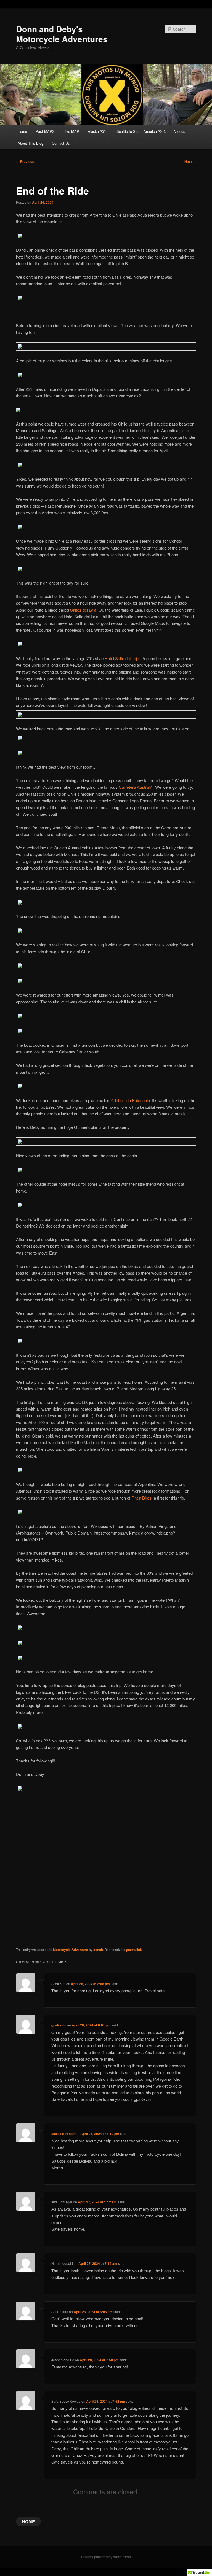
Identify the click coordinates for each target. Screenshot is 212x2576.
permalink (134, 1950)
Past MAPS (45, 131)
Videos (180, 131)
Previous (25, 161)
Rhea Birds (141, 1498)
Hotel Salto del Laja (122, 658)
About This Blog (31, 143)
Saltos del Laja (83, 610)
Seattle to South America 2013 (141, 131)
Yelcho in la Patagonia (130, 1100)
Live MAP (71, 131)
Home (22, 131)
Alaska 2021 (98, 131)
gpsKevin (59, 2025)
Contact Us (61, 143)
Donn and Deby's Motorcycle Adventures (62, 34)
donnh (98, 1950)
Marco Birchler (63, 2134)
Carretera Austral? (135, 787)
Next (190, 161)
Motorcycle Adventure (71, 1950)
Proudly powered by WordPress (106, 2557)
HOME (28, 2521)
